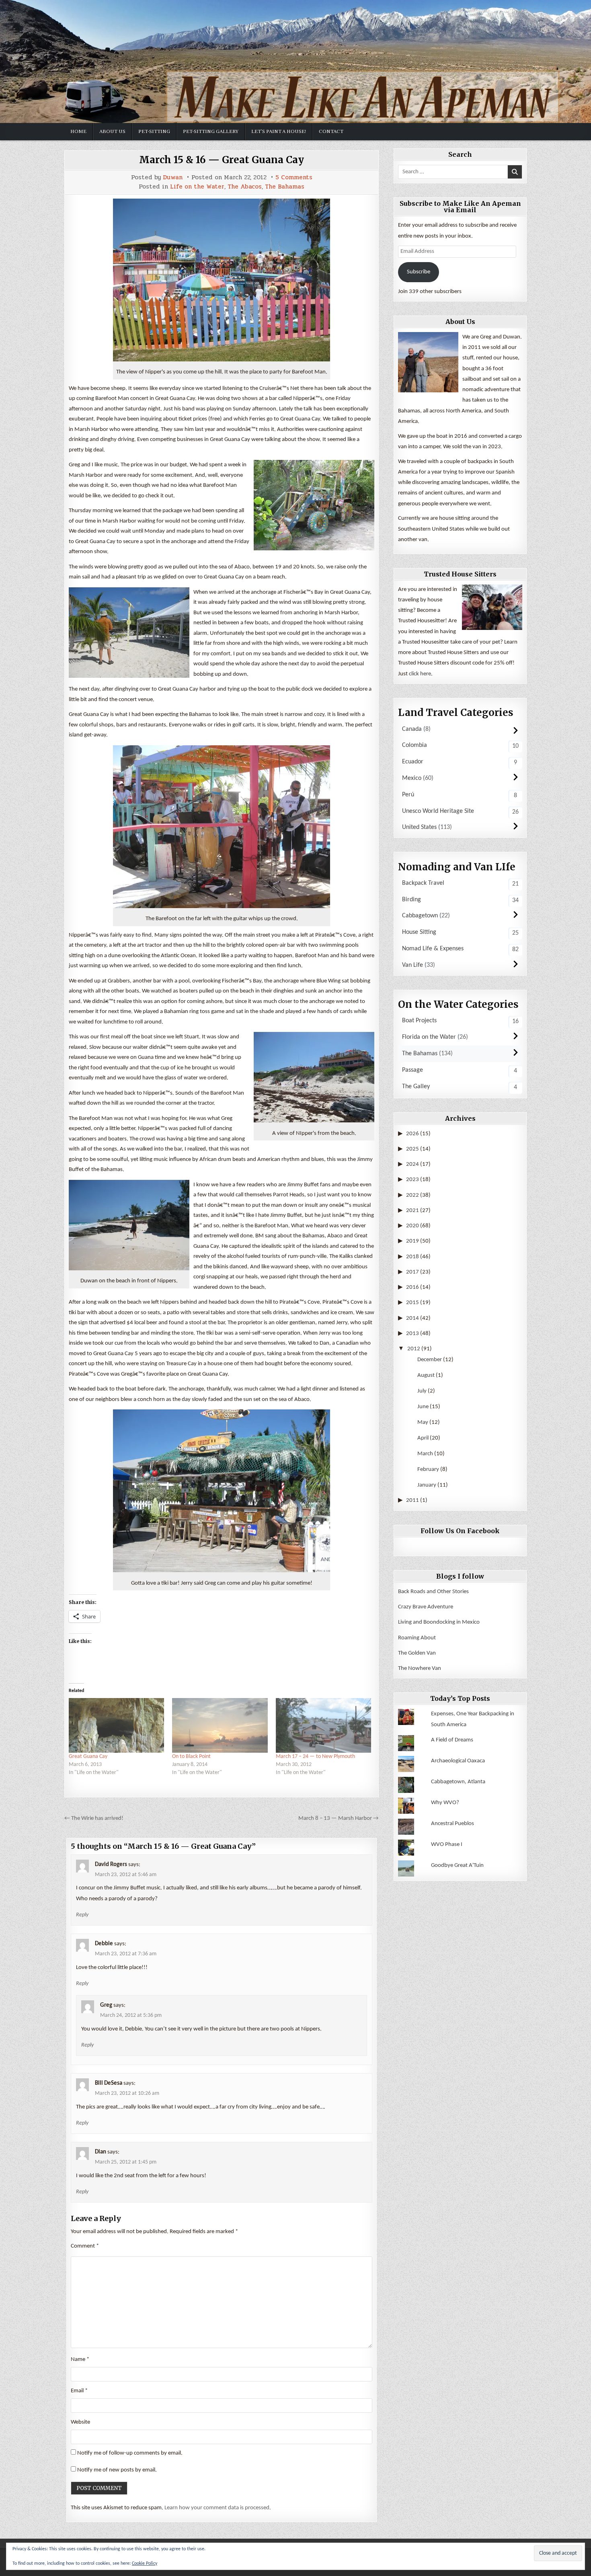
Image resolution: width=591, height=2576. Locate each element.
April (423, 1438)
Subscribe (419, 272)
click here (420, 674)
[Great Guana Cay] (116, 1725)
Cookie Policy (145, 2564)
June (423, 1407)
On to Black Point (191, 1757)
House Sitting (419, 932)
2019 (412, 1241)
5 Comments (294, 177)
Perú (408, 795)
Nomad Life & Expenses (433, 949)
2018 (412, 1257)
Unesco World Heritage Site (438, 811)
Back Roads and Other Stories (433, 1592)
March (425, 1454)
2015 (412, 1303)
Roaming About (417, 1638)
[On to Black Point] (220, 1725)
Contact (331, 131)
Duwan (173, 177)
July (422, 1391)
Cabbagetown (420, 916)
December (430, 1360)
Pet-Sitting (154, 131)
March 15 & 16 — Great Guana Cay (222, 160)
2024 (412, 1164)
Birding (411, 900)
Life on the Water (197, 187)
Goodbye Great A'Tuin (457, 1865)
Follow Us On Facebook (460, 1531)
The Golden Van (417, 1653)
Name (80, 2360)
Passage (412, 1070)
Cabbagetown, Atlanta (458, 1782)
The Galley (416, 1087)
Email (79, 2391)
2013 (412, 1334)
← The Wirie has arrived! (94, 1818)
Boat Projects (419, 1021)
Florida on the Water (429, 1037)
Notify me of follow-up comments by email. (130, 2453)
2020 (412, 1226)
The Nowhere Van (420, 1668)
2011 (412, 1500)
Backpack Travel (423, 883)
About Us (112, 131)
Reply (82, 1915)
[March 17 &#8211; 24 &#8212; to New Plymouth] (323, 1725)
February (428, 1470)
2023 (412, 1180)
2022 (412, 1195)
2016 (412, 1287)
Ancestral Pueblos (452, 1824)
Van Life (412, 965)
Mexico (412, 778)
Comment (85, 2246)
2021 (412, 1211)
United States (419, 827)
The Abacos (245, 187)
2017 (412, 1272)
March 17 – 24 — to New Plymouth (315, 1757)
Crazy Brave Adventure (426, 1607)
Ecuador (413, 762)
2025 (412, 1149)
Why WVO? (445, 1803)
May (423, 1422)
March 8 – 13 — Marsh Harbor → (339, 1818)
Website (80, 2422)
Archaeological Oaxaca (458, 1761)
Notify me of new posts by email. (117, 2470)
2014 (412, 1318)
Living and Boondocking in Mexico (439, 1622)
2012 (414, 1349)
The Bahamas (285, 187)
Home (78, 131)
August (426, 1375)
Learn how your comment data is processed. (218, 2508)
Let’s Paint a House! (279, 131)
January (427, 1485)
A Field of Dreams (452, 1740)
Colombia (415, 745)
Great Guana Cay (88, 1757)
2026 (412, 1134)
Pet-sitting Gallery (211, 131)
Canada (412, 729)
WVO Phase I (447, 1845)
